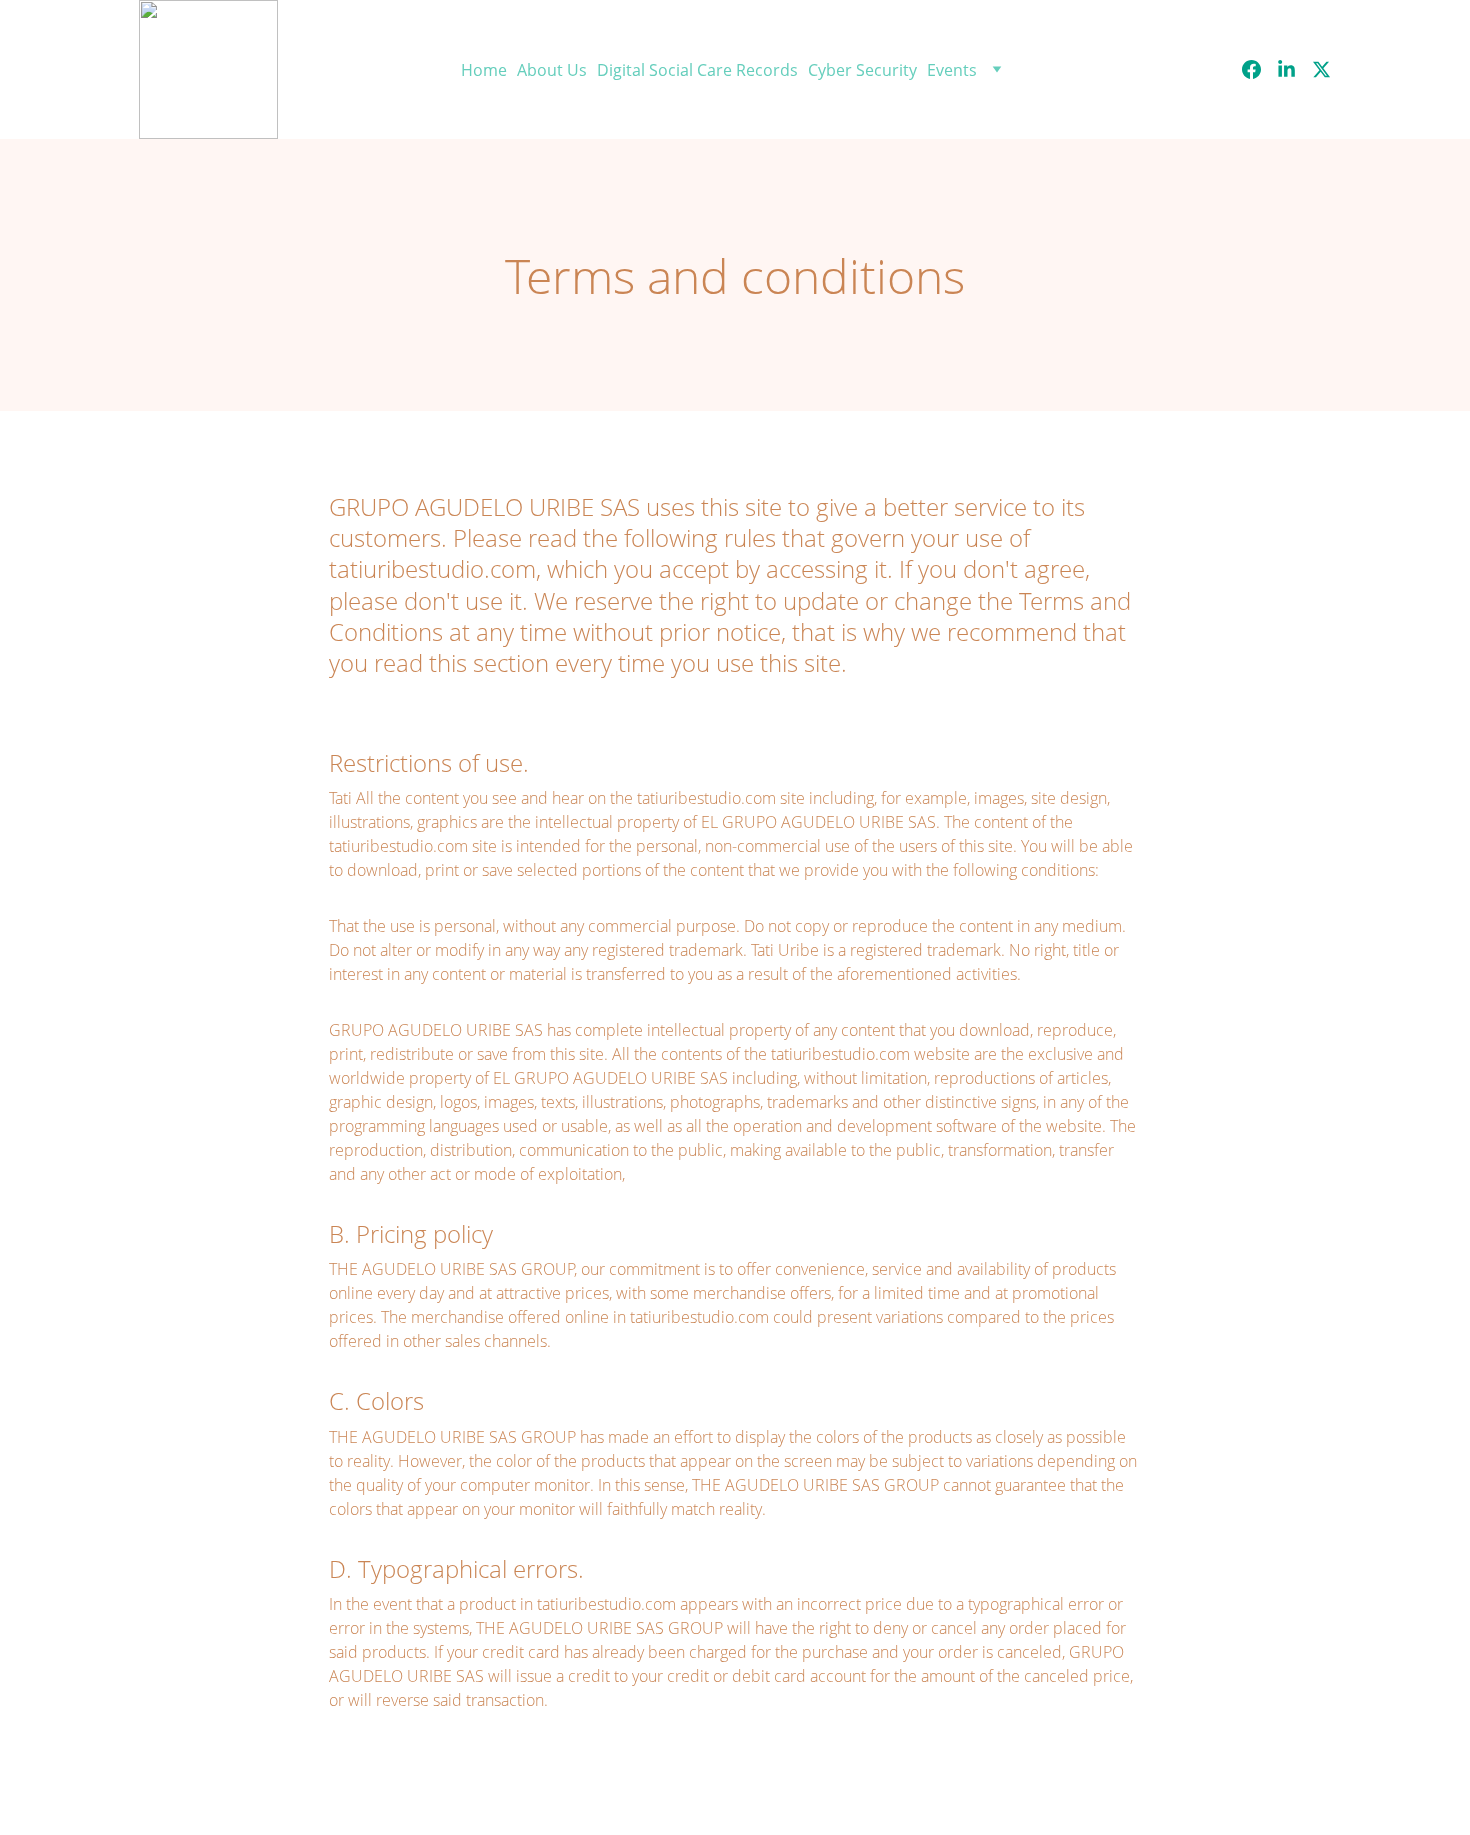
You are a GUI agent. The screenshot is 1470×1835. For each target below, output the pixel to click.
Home (484, 70)
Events (952, 70)
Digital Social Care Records (697, 70)
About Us (552, 70)
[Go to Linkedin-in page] (1294, 69)
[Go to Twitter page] (1321, 69)
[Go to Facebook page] (1259, 69)
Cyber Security (862, 70)
